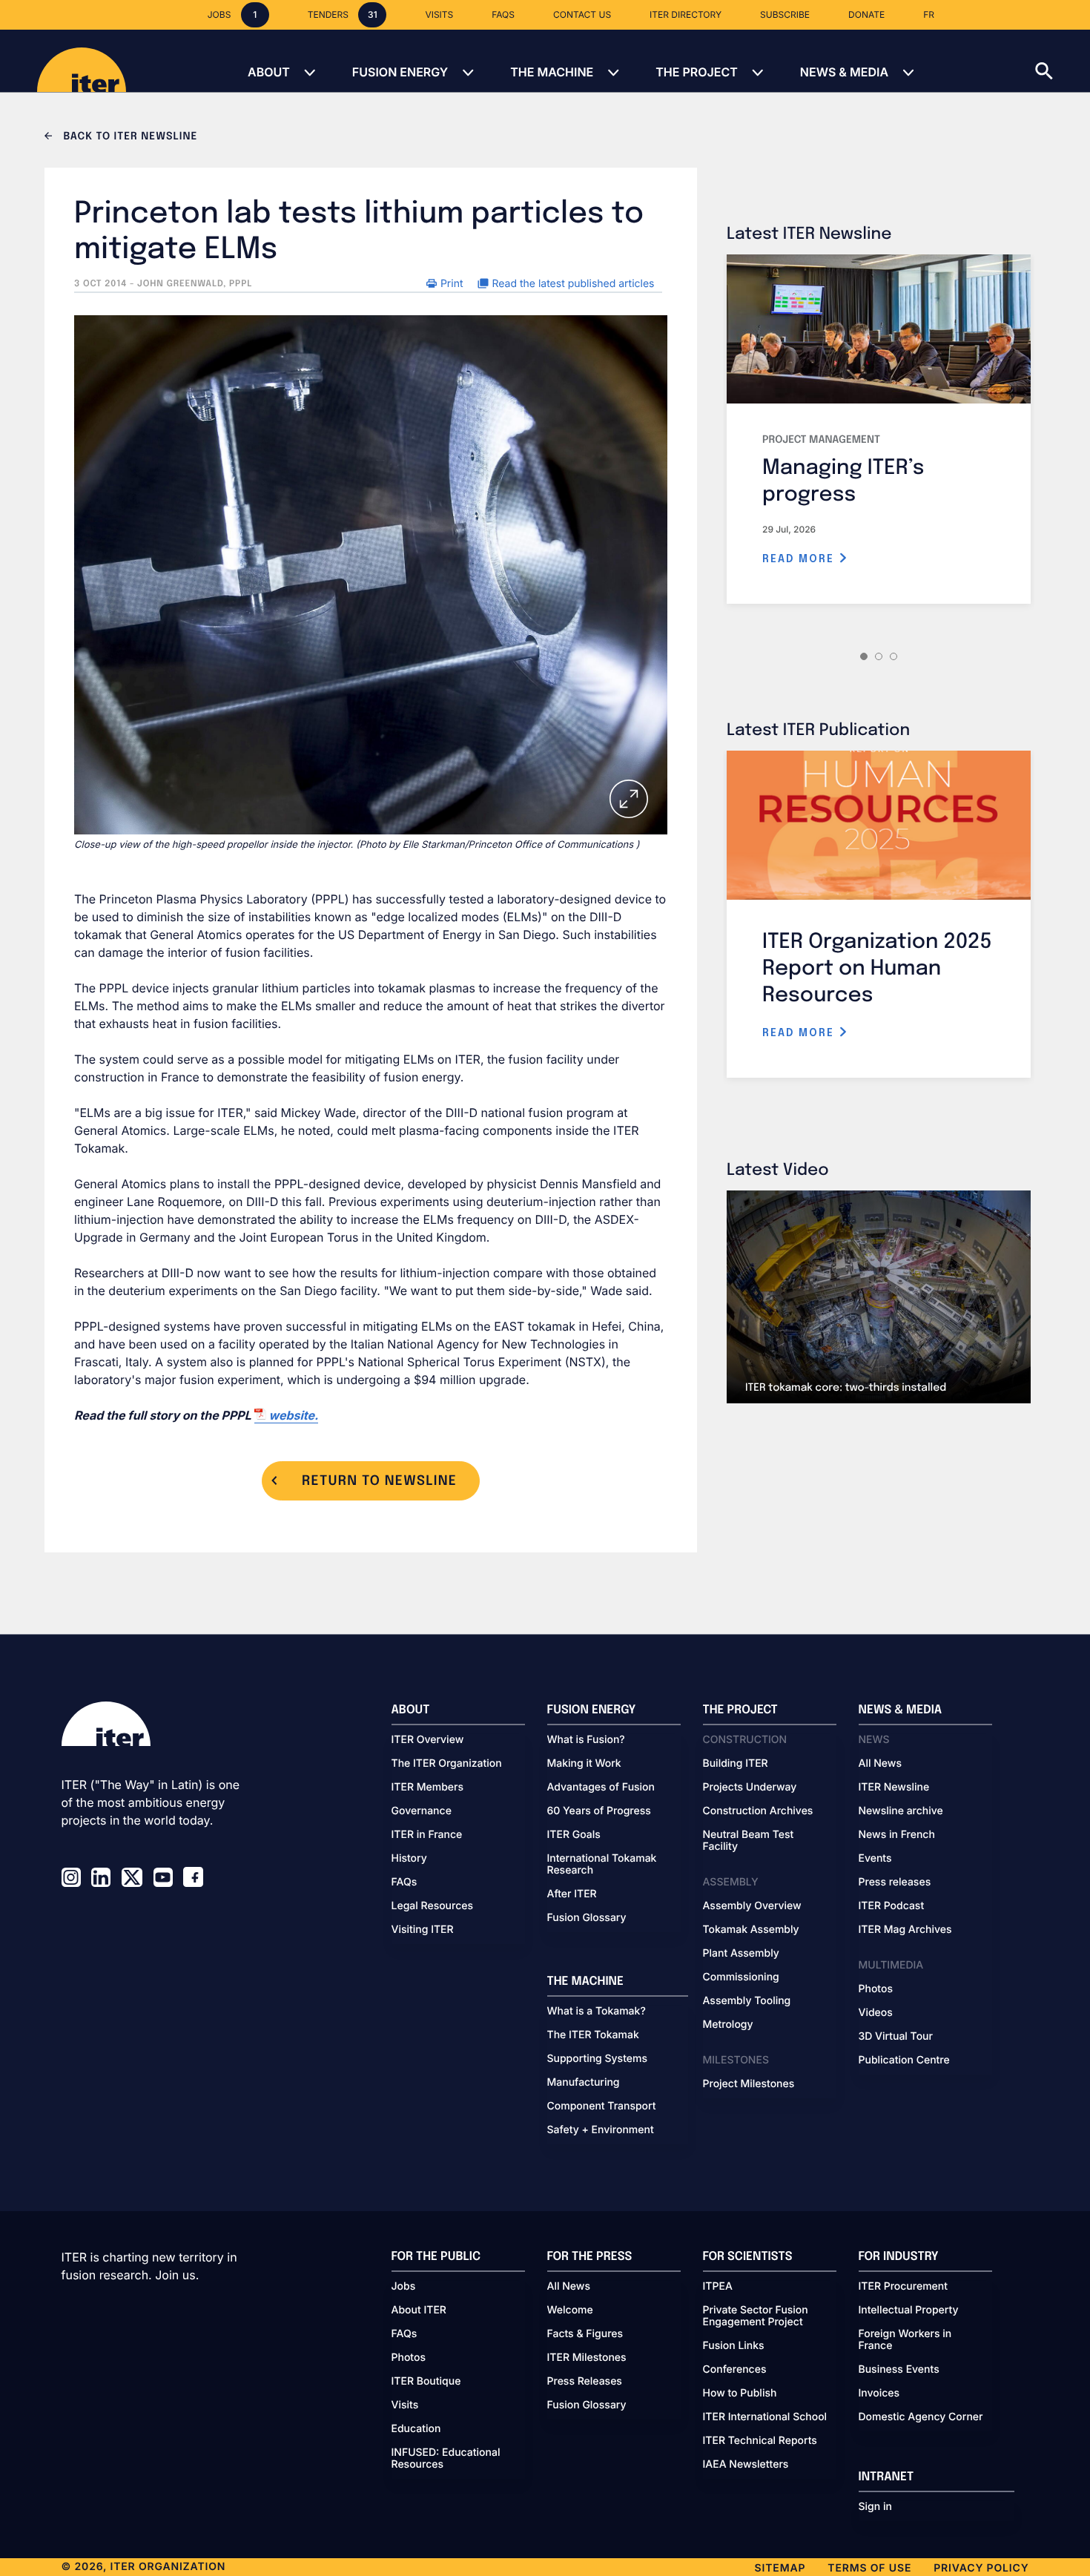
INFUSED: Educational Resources (446, 2459)
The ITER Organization (447, 1764)
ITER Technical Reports (760, 2441)
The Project (697, 72)
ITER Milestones (587, 2358)
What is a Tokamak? (597, 2012)
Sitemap (780, 2568)
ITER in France (427, 1835)
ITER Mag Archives (905, 1930)
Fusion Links (734, 2346)
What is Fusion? (586, 1740)
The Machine (552, 72)
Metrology (728, 2025)
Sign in (875, 2507)
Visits (405, 2405)
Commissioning (741, 1977)
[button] (1063, 61)
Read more (800, 559)
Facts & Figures (585, 2334)
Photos (876, 1989)
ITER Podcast (892, 1906)
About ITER (419, 2310)
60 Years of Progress (599, 1811)
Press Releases (585, 2382)
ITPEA (718, 2287)
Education (416, 2429)
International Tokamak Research (602, 1865)
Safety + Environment (601, 2130)
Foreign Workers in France (905, 2340)
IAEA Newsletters (746, 2465)
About (269, 72)
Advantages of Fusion (601, 1788)
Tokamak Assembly (751, 1930)
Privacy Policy (981, 2568)
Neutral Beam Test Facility (749, 1841)
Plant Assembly (741, 1954)
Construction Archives (758, 1811)
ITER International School (765, 2417)
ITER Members (427, 1788)
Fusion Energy (400, 72)
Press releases (895, 1882)
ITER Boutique (426, 2382)
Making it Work (584, 1764)
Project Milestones (749, 2084)
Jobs (404, 2287)
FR (929, 14)
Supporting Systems (597, 2059)
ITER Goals (574, 1835)
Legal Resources (433, 1906)
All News (880, 1764)
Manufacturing (584, 2083)
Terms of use (869, 2568)
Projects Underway (750, 1788)
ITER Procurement (904, 2287)
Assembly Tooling (747, 2001)
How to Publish (740, 2394)
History (409, 1859)
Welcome (570, 2310)
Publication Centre (904, 2061)
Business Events (899, 2370)
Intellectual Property (909, 2310)
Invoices (879, 2394)
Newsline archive (901, 1811)
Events (875, 1859)
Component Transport (602, 2106)
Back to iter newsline (129, 137)
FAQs (404, 1882)
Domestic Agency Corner (921, 2417)
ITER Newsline (894, 1788)
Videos (876, 2013)
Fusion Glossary (587, 1918)
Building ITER (736, 1764)
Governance (422, 1811)
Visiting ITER (423, 1930)
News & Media (844, 72)
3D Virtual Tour (896, 2037)
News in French (897, 1835)
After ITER (572, 1894)
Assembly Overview (752, 1906)
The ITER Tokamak (593, 2035)
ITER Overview (428, 1740)
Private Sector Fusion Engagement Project (756, 2316)
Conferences (735, 2370)
